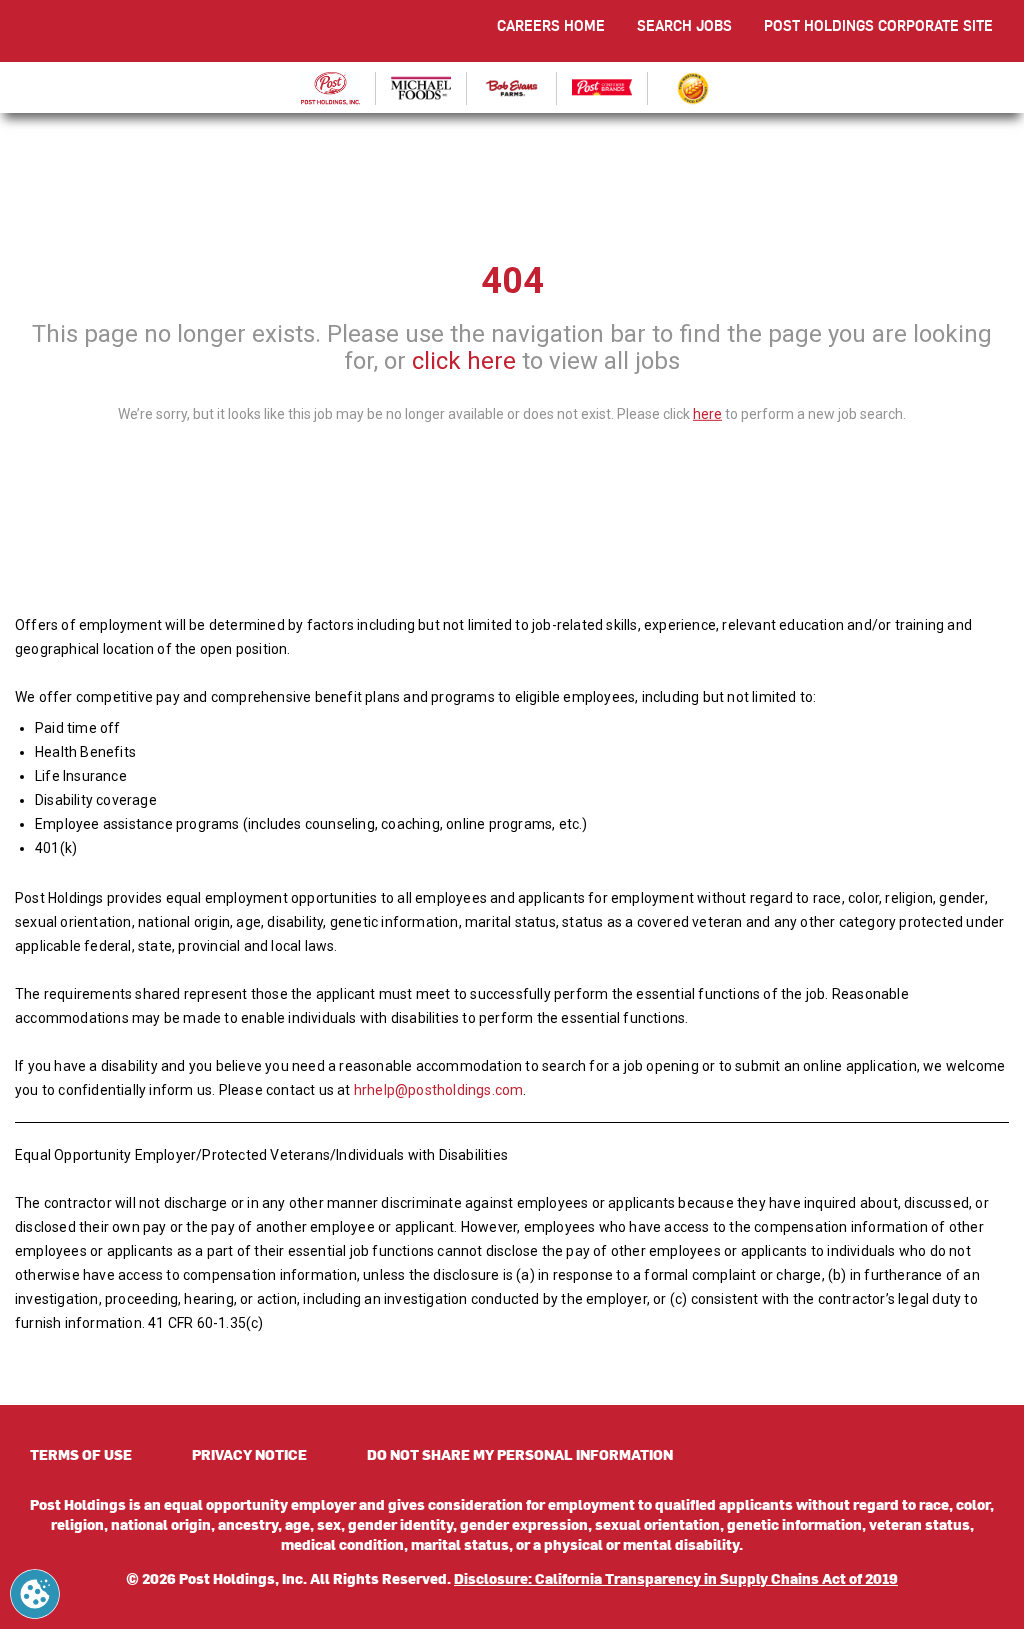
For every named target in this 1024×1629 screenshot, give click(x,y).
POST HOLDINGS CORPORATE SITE (878, 25)
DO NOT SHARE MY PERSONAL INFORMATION (520, 1454)
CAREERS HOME (551, 25)
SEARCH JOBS (684, 25)
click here (464, 360)
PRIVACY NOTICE (249, 1454)
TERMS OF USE (81, 1454)
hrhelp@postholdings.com (439, 1090)
